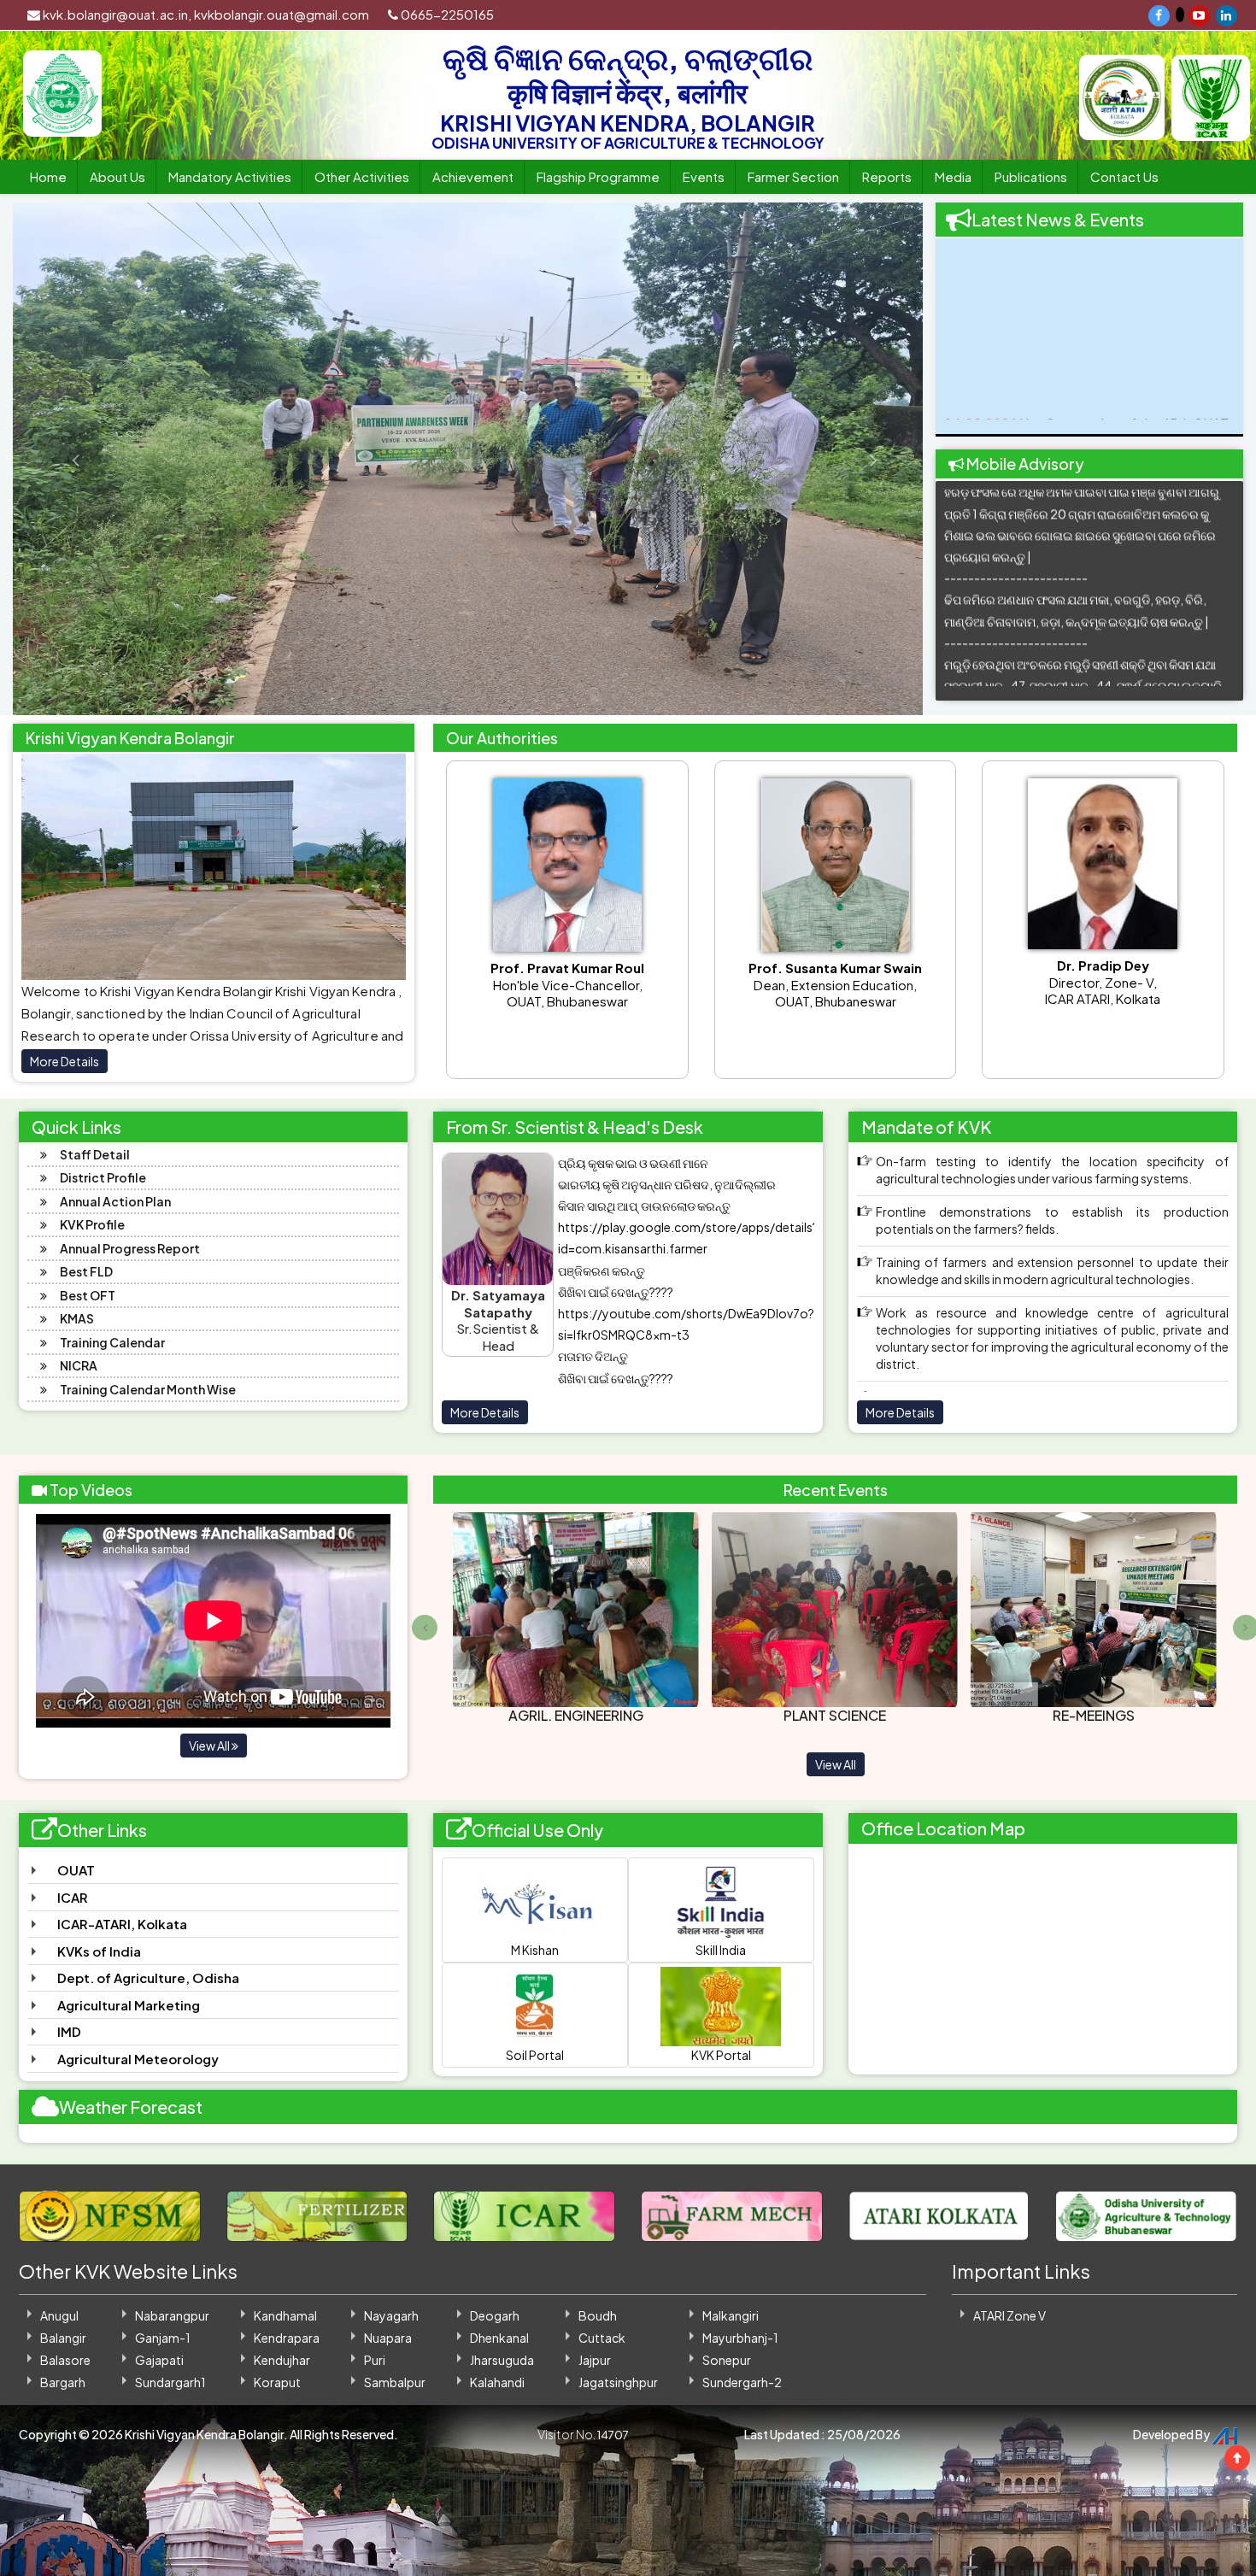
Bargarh (63, 2382)
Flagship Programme (598, 176)
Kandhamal (285, 2315)
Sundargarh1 (170, 2382)
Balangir (63, 2338)
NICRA (79, 1365)
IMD (69, 2031)
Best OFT (88, 1295)
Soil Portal (535, 2055)
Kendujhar (282, 2360)
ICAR (73, 1897)
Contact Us (1124, 176)
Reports (887, 176)
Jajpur (595, 2360)
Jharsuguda (502, 2360)
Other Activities (362, 176)
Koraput (277, 2382)
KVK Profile (92, 1224)
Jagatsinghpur (618, 2382)
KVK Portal (721, 2055)
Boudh (598, 2315)
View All (210, 1746)
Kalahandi (497, 2382)
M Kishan (535, 1950)
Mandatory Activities (230, 176)
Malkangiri (731, 2315)
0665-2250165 (446, 14)
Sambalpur (395, 2382)
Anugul (59, 2315)
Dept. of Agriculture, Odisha (148, 1977)
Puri (375, 2360)
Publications (1031, 176)
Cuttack (602, 2338)
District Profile (103, 1177)
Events (704, 176)
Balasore (65, 2360)
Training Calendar (112, 1342)
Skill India (721, 1950)
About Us (117, 176)
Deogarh (495, 2315)
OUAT (76, 1870)
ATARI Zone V (1009, 2315)
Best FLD (86, 1271)
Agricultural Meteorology (138, 2059)
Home (48, 176)
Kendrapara (287, 2338)
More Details (65, 1061)
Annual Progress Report (130, 1248)
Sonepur (727, 2360)
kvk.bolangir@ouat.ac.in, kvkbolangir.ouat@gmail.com (205, 14)
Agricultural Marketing (129, 2005)
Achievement (473, 176)
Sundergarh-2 (742, 2382)
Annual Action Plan (115, 1201)
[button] (59, 459)
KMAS (77, 1318)
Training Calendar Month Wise (148, 1389)
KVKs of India (99, 1951)
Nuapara (388, 2338)
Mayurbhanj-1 (740, 2338)
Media (953, 176)
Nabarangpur (172, 2315)
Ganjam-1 (163, 2338)
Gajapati (159, 2360)
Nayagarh (391, 2315)
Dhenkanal (499, 2338)
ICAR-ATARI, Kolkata (122, 1924)
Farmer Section (793, 176)
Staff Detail (95, 1154)
